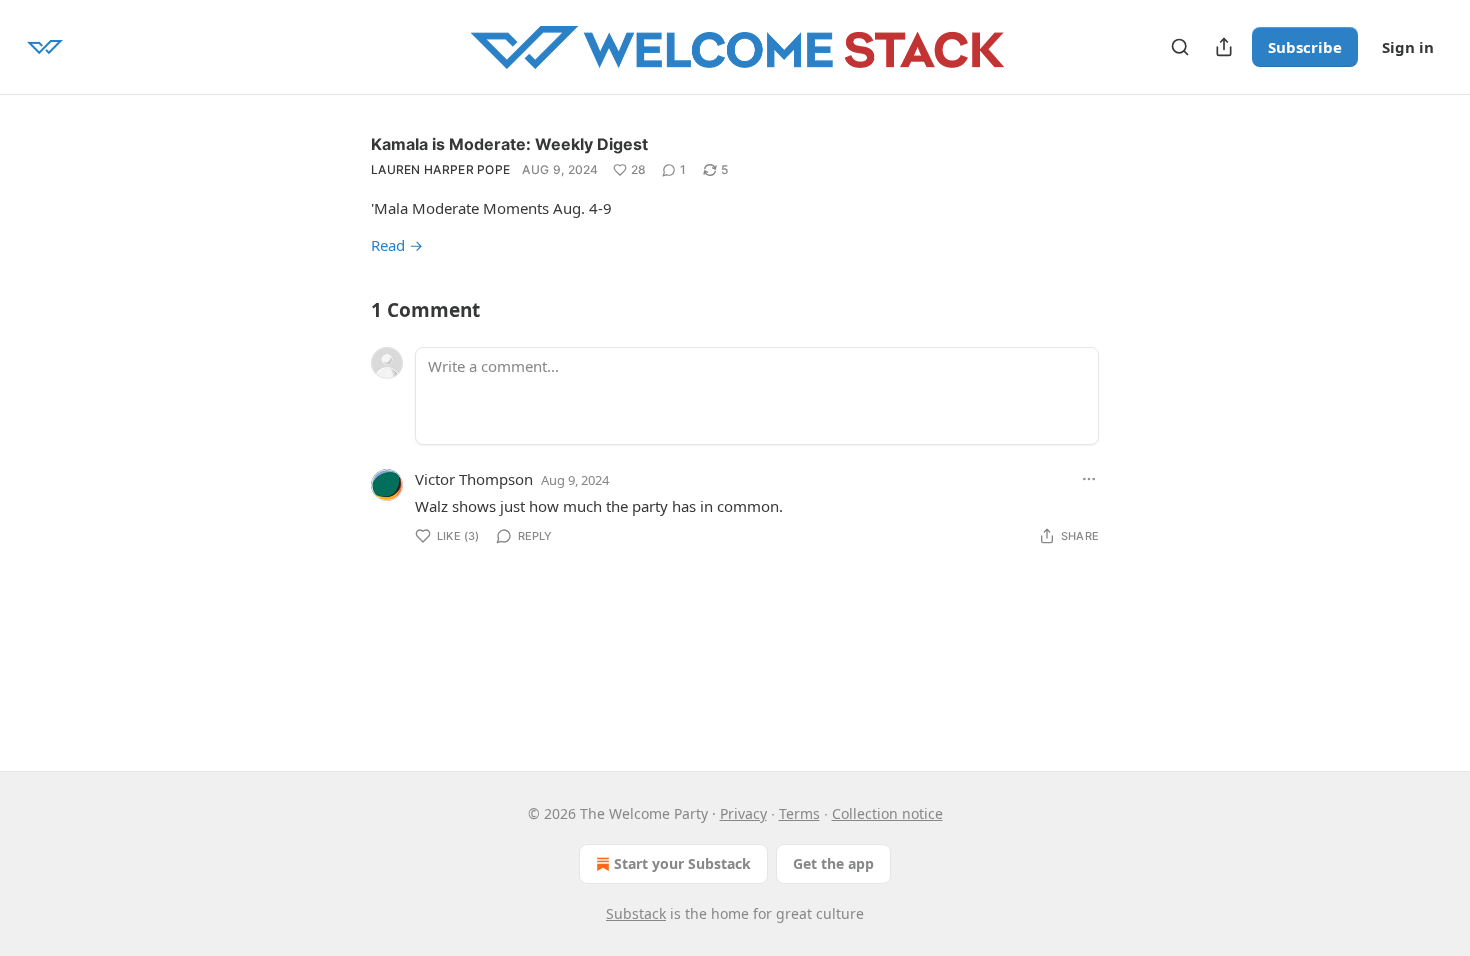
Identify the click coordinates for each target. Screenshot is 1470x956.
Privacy (743, 813)
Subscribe (1305, 47)
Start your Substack (682, 863)
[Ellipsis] (1089, 479)
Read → (397, 245)
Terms (799, 813)
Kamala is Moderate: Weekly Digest (509, 144)
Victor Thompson (474, 479)
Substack (636, 913)
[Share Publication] (1224, 47)
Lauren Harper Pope (440, 169)
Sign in (1408, 47)
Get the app (833, 863)
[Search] (1180, 47)
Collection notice (887, 813)
